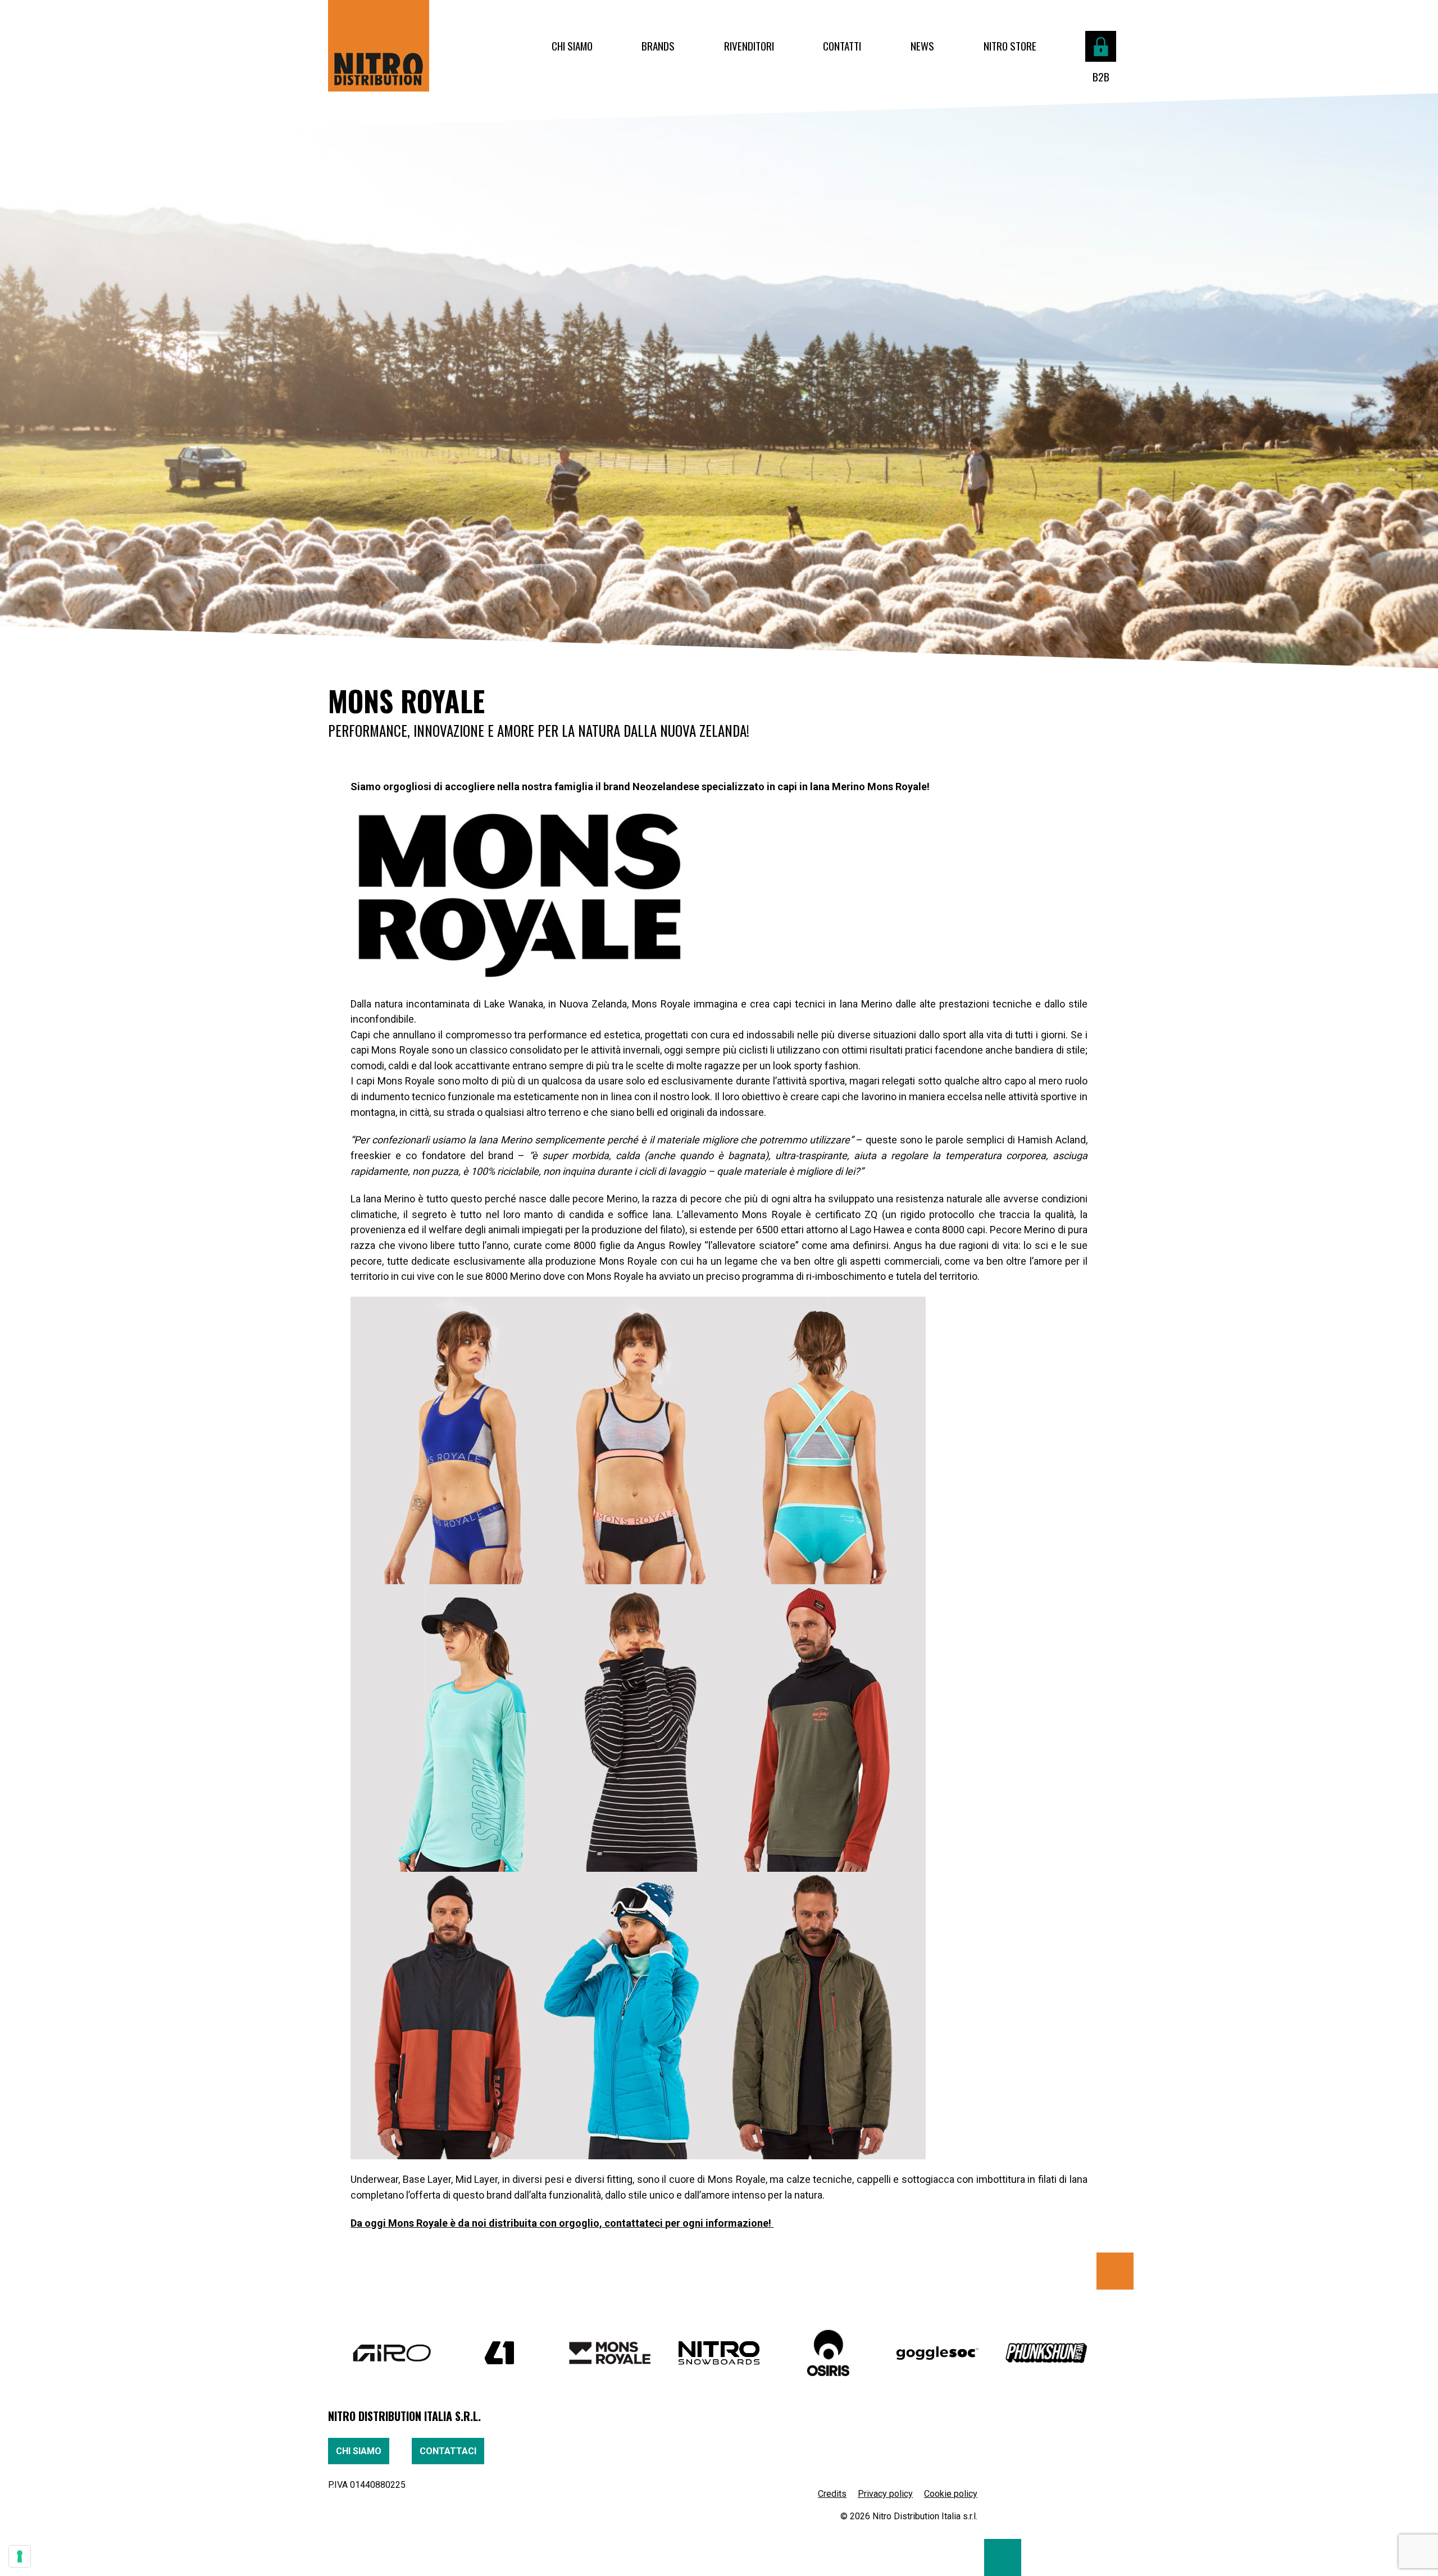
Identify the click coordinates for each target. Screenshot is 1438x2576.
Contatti (842, 46)
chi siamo (359, 2451)
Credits (832, 2494)
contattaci (448, 2451)
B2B (1101, 77)
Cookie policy (951, 2494)
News (922, 46)
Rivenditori (749, 46)
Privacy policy (885, 2494)
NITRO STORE (1010, 46)
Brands (658, 46)
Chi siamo (572, 46)
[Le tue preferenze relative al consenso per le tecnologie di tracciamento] (20, 2556)
